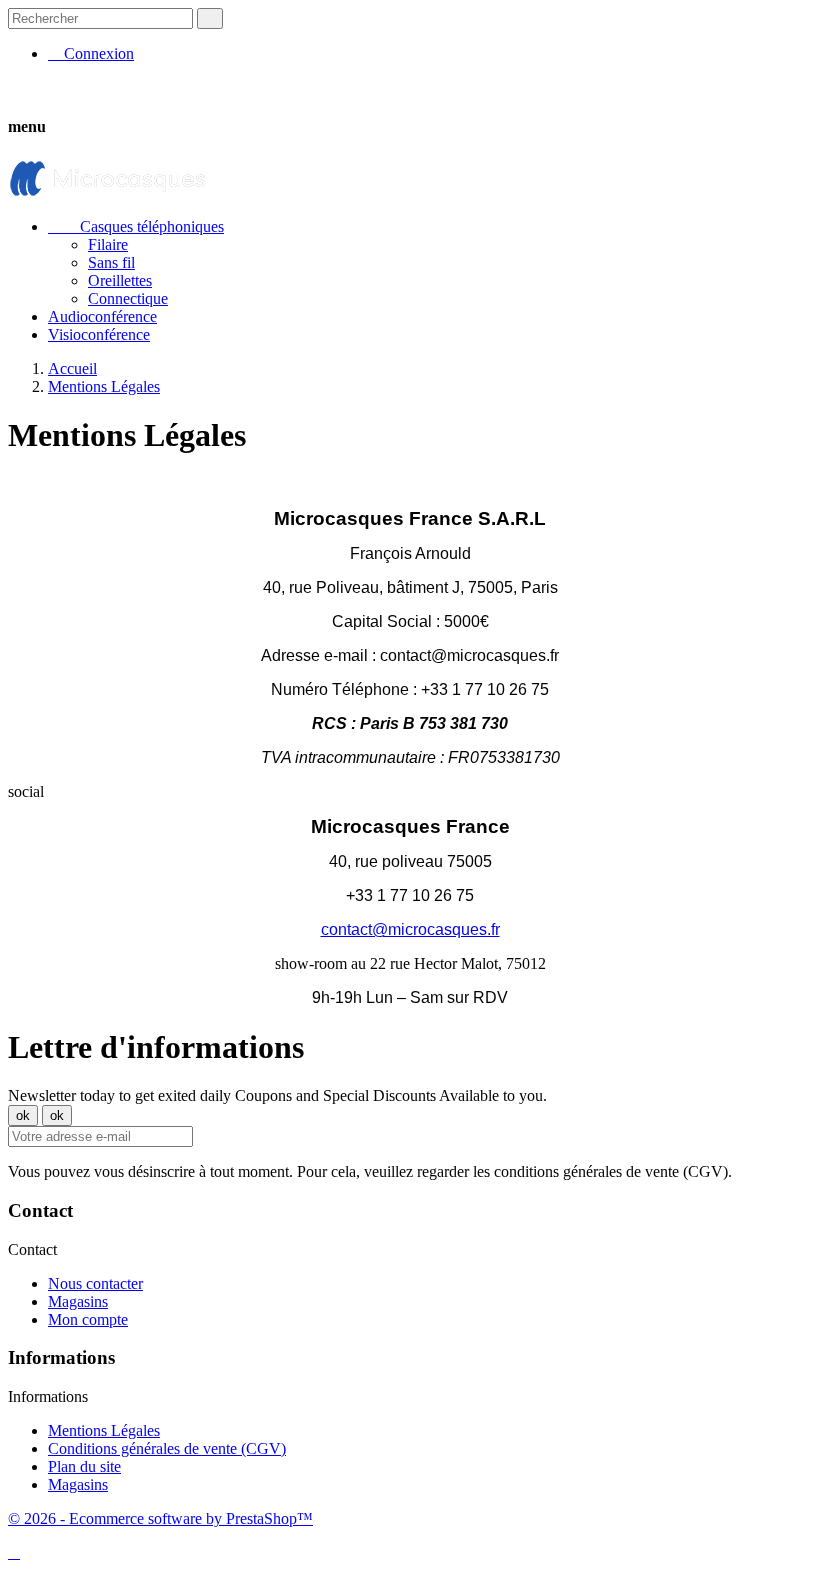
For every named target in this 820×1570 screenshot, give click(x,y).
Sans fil (111, 262)
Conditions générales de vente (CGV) (167, 1448)
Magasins (78, 1301)
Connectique (128, 298)
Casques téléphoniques (136, 226)
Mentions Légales (104, 1430)
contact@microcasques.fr (410, 929)
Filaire (108, 244)
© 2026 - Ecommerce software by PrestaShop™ (160, 1518)
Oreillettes (120, 280)
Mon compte (88, 1319)
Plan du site (84, 1466)
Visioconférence (99, 334)
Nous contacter (95, 1283)
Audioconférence (102, 316)
